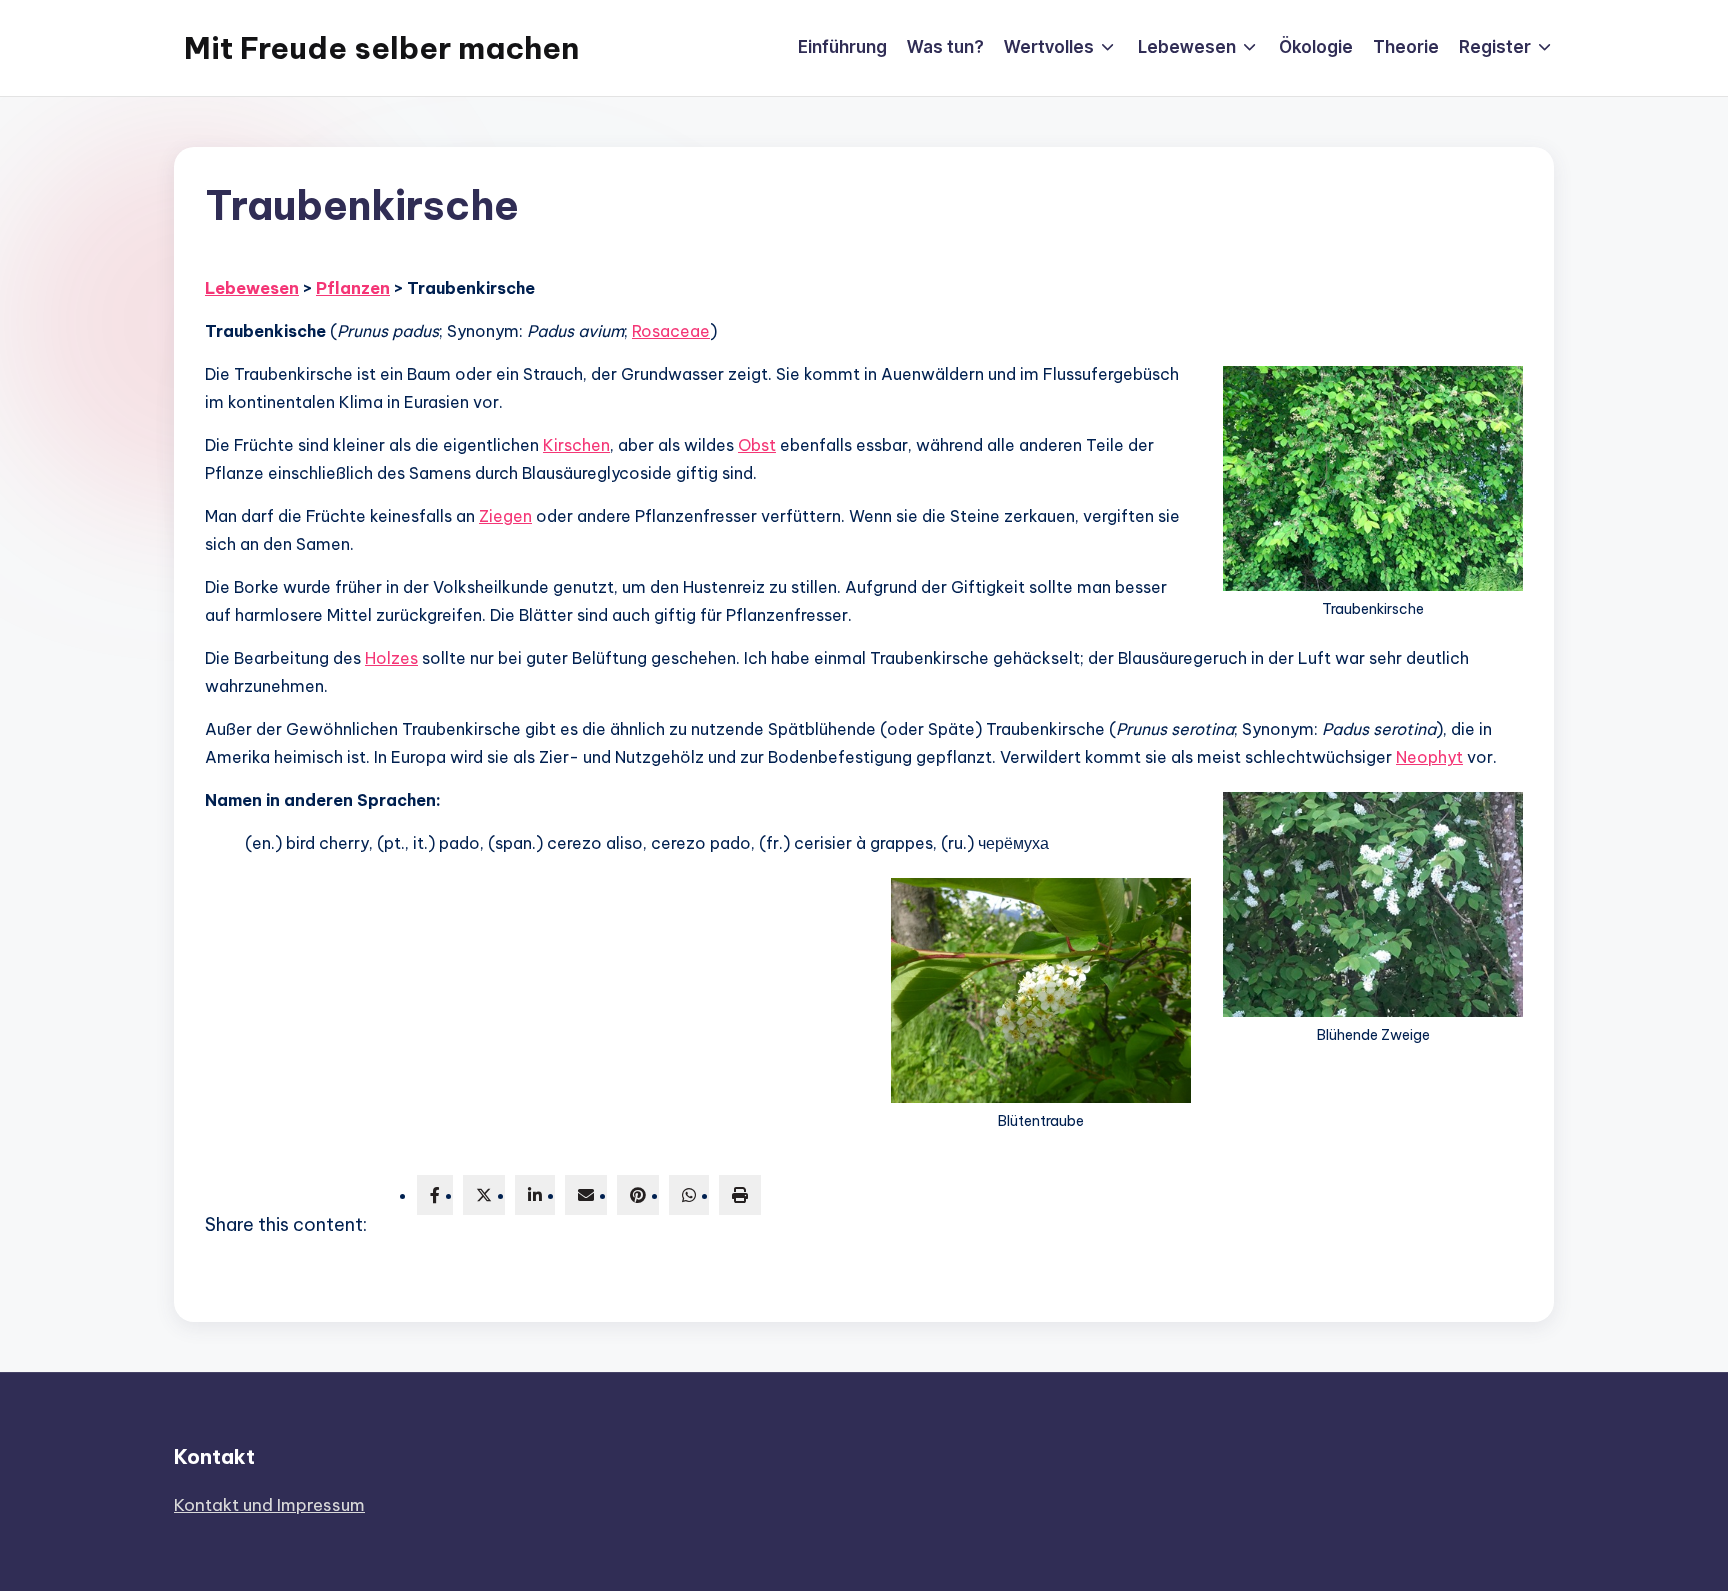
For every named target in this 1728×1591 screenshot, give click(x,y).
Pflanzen (353, 288)
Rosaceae (671, 331)
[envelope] (586, 1195)
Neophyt (1429, 757)
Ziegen (505, 516)
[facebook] (435, 1195)
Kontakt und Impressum (269, 1505)
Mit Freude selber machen (381, 48)
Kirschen (576, 445)
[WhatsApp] (689, 1195)
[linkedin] (535, 1195)
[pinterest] (638, 1195)
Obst (757, 445)
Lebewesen (252, 288)
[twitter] (484, 1195)
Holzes (391, 658)
